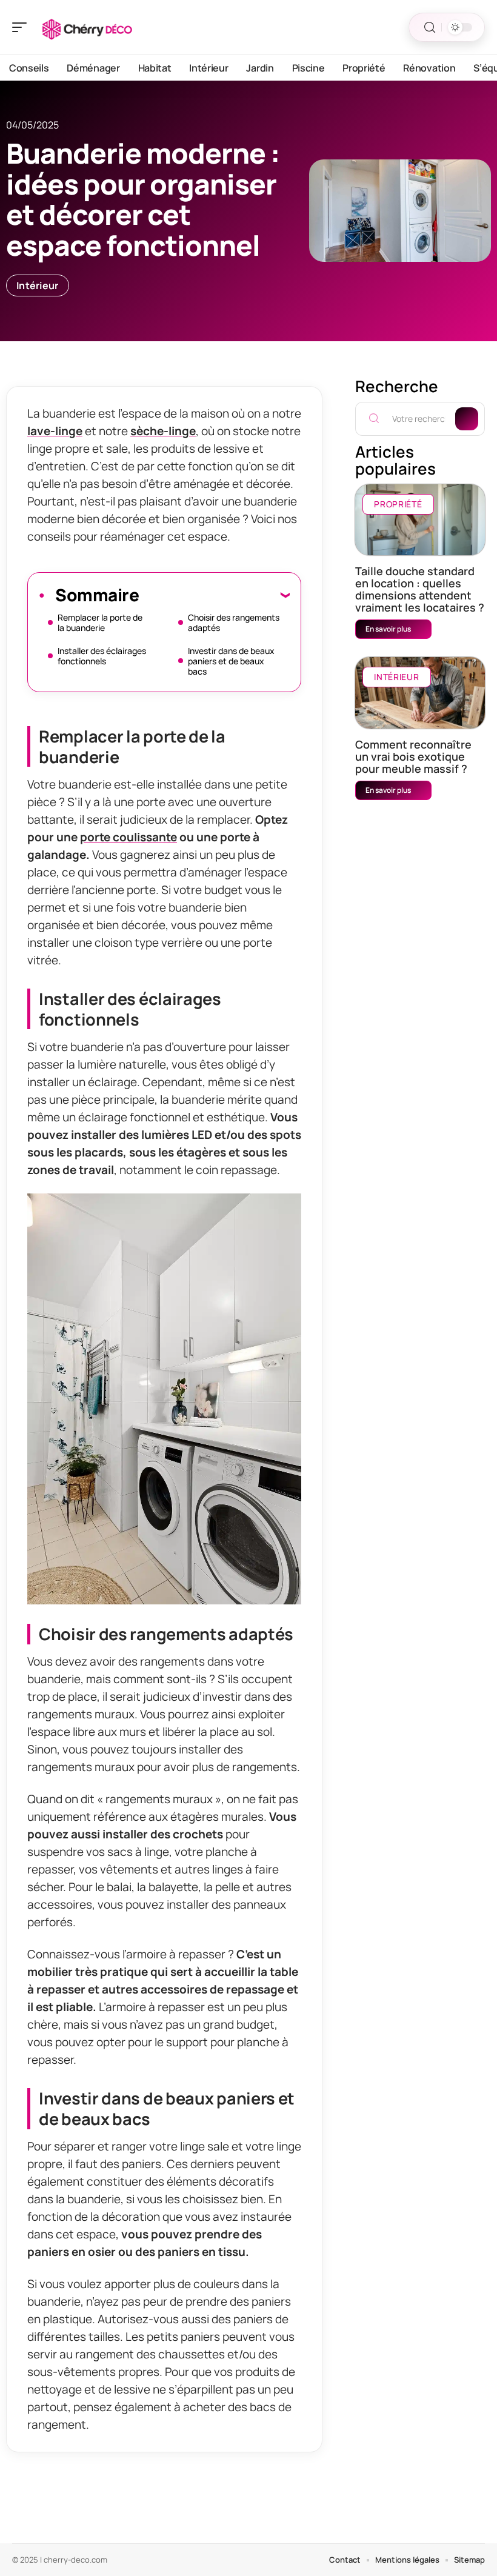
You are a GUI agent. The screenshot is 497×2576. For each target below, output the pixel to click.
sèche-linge (163, 431)
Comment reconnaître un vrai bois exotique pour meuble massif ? (413, 756)
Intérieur (38, 285)
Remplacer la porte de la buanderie (100, 622)
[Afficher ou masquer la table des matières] (214, 595)
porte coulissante (128, 837)
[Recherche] (430, 28)
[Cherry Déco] (87, 27)
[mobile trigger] (22, 27)
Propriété (398, 504)
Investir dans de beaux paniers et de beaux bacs (231, 661)
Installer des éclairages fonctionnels (102, 656)
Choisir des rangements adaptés (234, 622)
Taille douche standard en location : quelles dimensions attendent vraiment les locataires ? (420, 589)
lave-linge (55, 431)
